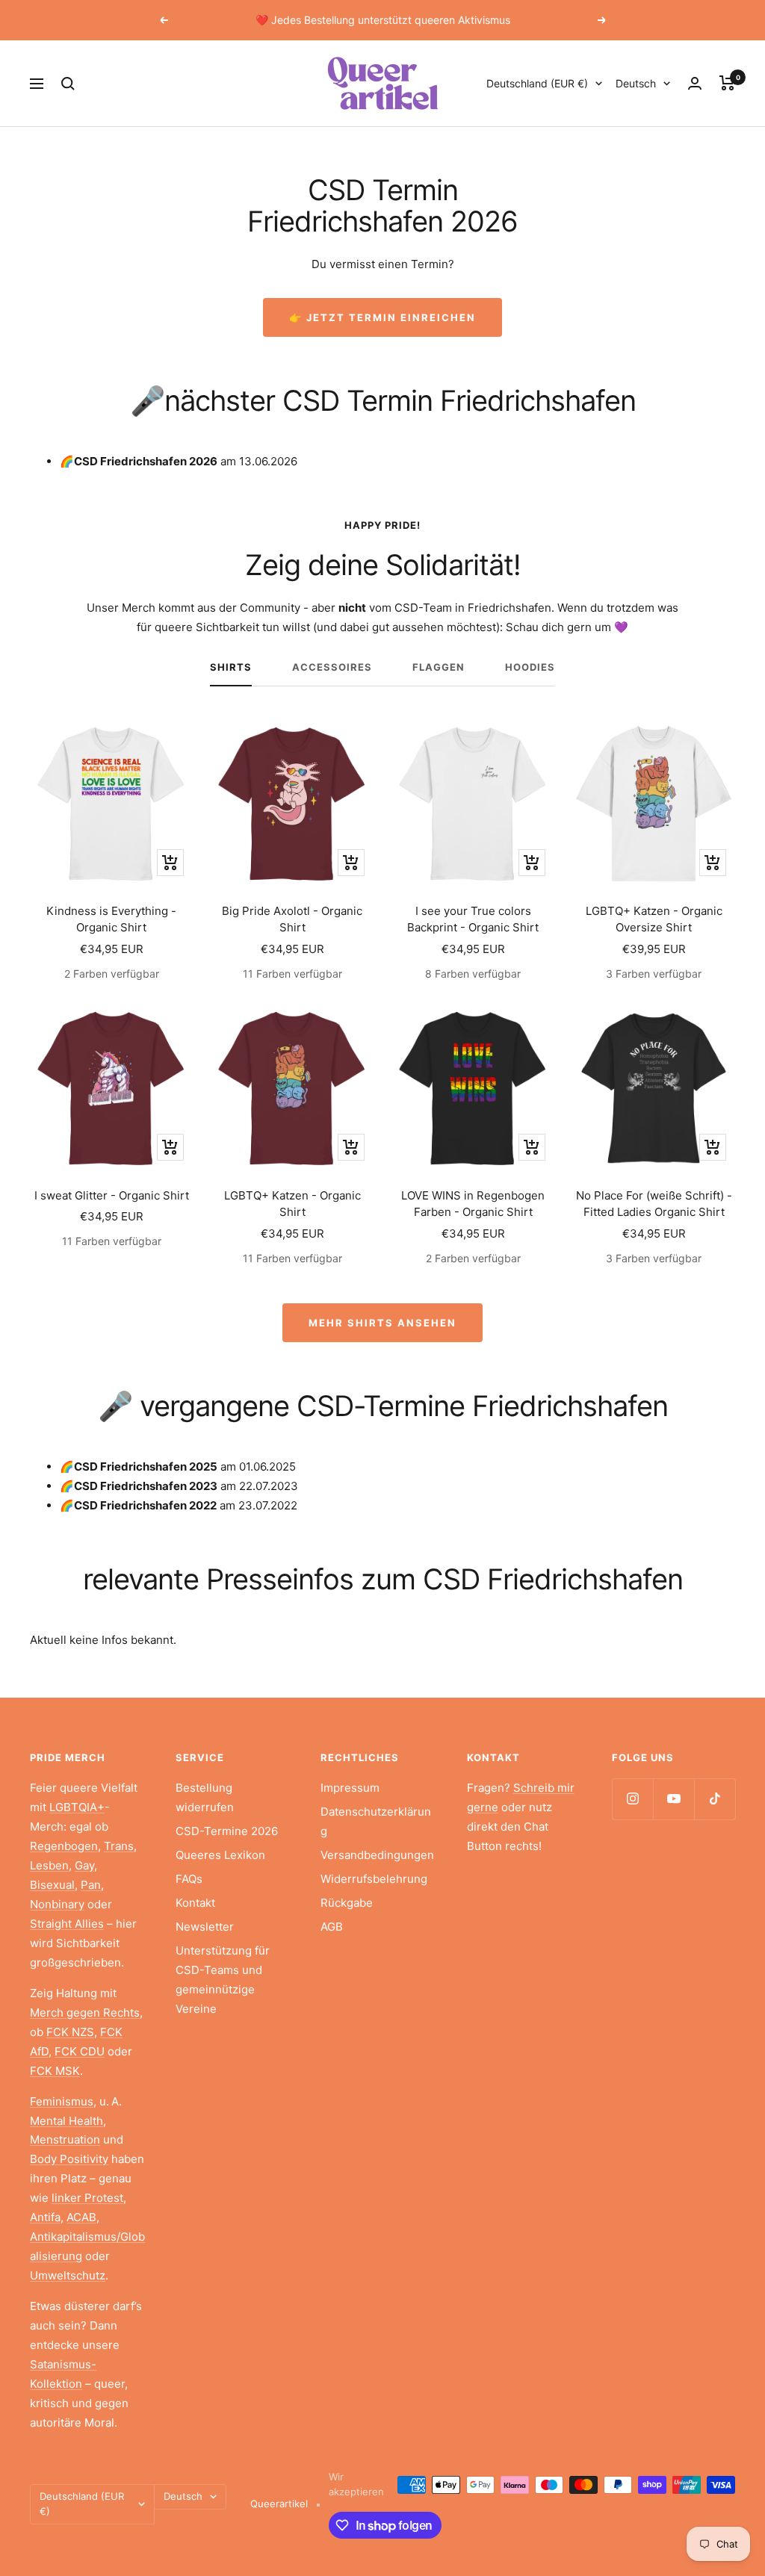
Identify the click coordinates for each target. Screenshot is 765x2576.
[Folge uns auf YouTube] (673, 1799)
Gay (84, 1865)
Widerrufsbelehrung (374, 1879)
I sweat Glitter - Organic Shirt (112, 1195)
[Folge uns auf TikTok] (715, 1799)
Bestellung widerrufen (205, 1797)
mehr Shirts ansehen (382, 1323)
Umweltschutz (68, 2275)
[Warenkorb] (727, 83)
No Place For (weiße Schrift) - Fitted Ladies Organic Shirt (654, 1204)
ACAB (81, 2217)
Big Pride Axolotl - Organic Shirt (292, 919)
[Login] (695, 83)
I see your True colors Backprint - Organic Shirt (473, 919)
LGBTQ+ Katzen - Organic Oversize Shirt (654, 919)
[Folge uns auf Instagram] (632, 1799)
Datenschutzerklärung (376, 1821)
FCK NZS (70, 2032)
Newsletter (205, 1927)
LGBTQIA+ (77, 1807)
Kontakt (195, 1903)
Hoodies (530, 667)
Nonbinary (57, 1904)
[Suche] (68, 84)
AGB (332, 1927)
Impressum (350, 1788)
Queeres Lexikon (220, 1855)
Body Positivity (69, 2159)
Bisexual (52, 1885)
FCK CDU (80, 2051)
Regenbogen (64, 1846)
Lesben (49, 1865)
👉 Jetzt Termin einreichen (382, 317)
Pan (91, 1885)
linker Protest (87, 2198)
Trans (119, 1846)
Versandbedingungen (377, 1855)
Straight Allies (67, 1924)
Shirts (231, 667)
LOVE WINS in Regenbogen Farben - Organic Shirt (473, 1204)
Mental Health (66, 2121)
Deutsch (636, 83)
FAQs (189, 1879)
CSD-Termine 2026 (227, 1831)
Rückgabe (347, 1903)
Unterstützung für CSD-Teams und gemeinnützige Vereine (223, 1980)
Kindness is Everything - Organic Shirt (111, 919)
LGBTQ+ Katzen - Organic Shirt (292, 1204)
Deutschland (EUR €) (537, 83)
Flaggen (439, 667)
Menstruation (65, 2139)
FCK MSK (55, 2071)
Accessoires (332, 667)
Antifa (45, 2217)
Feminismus (62, 2101)
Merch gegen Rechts (85, 2012)
